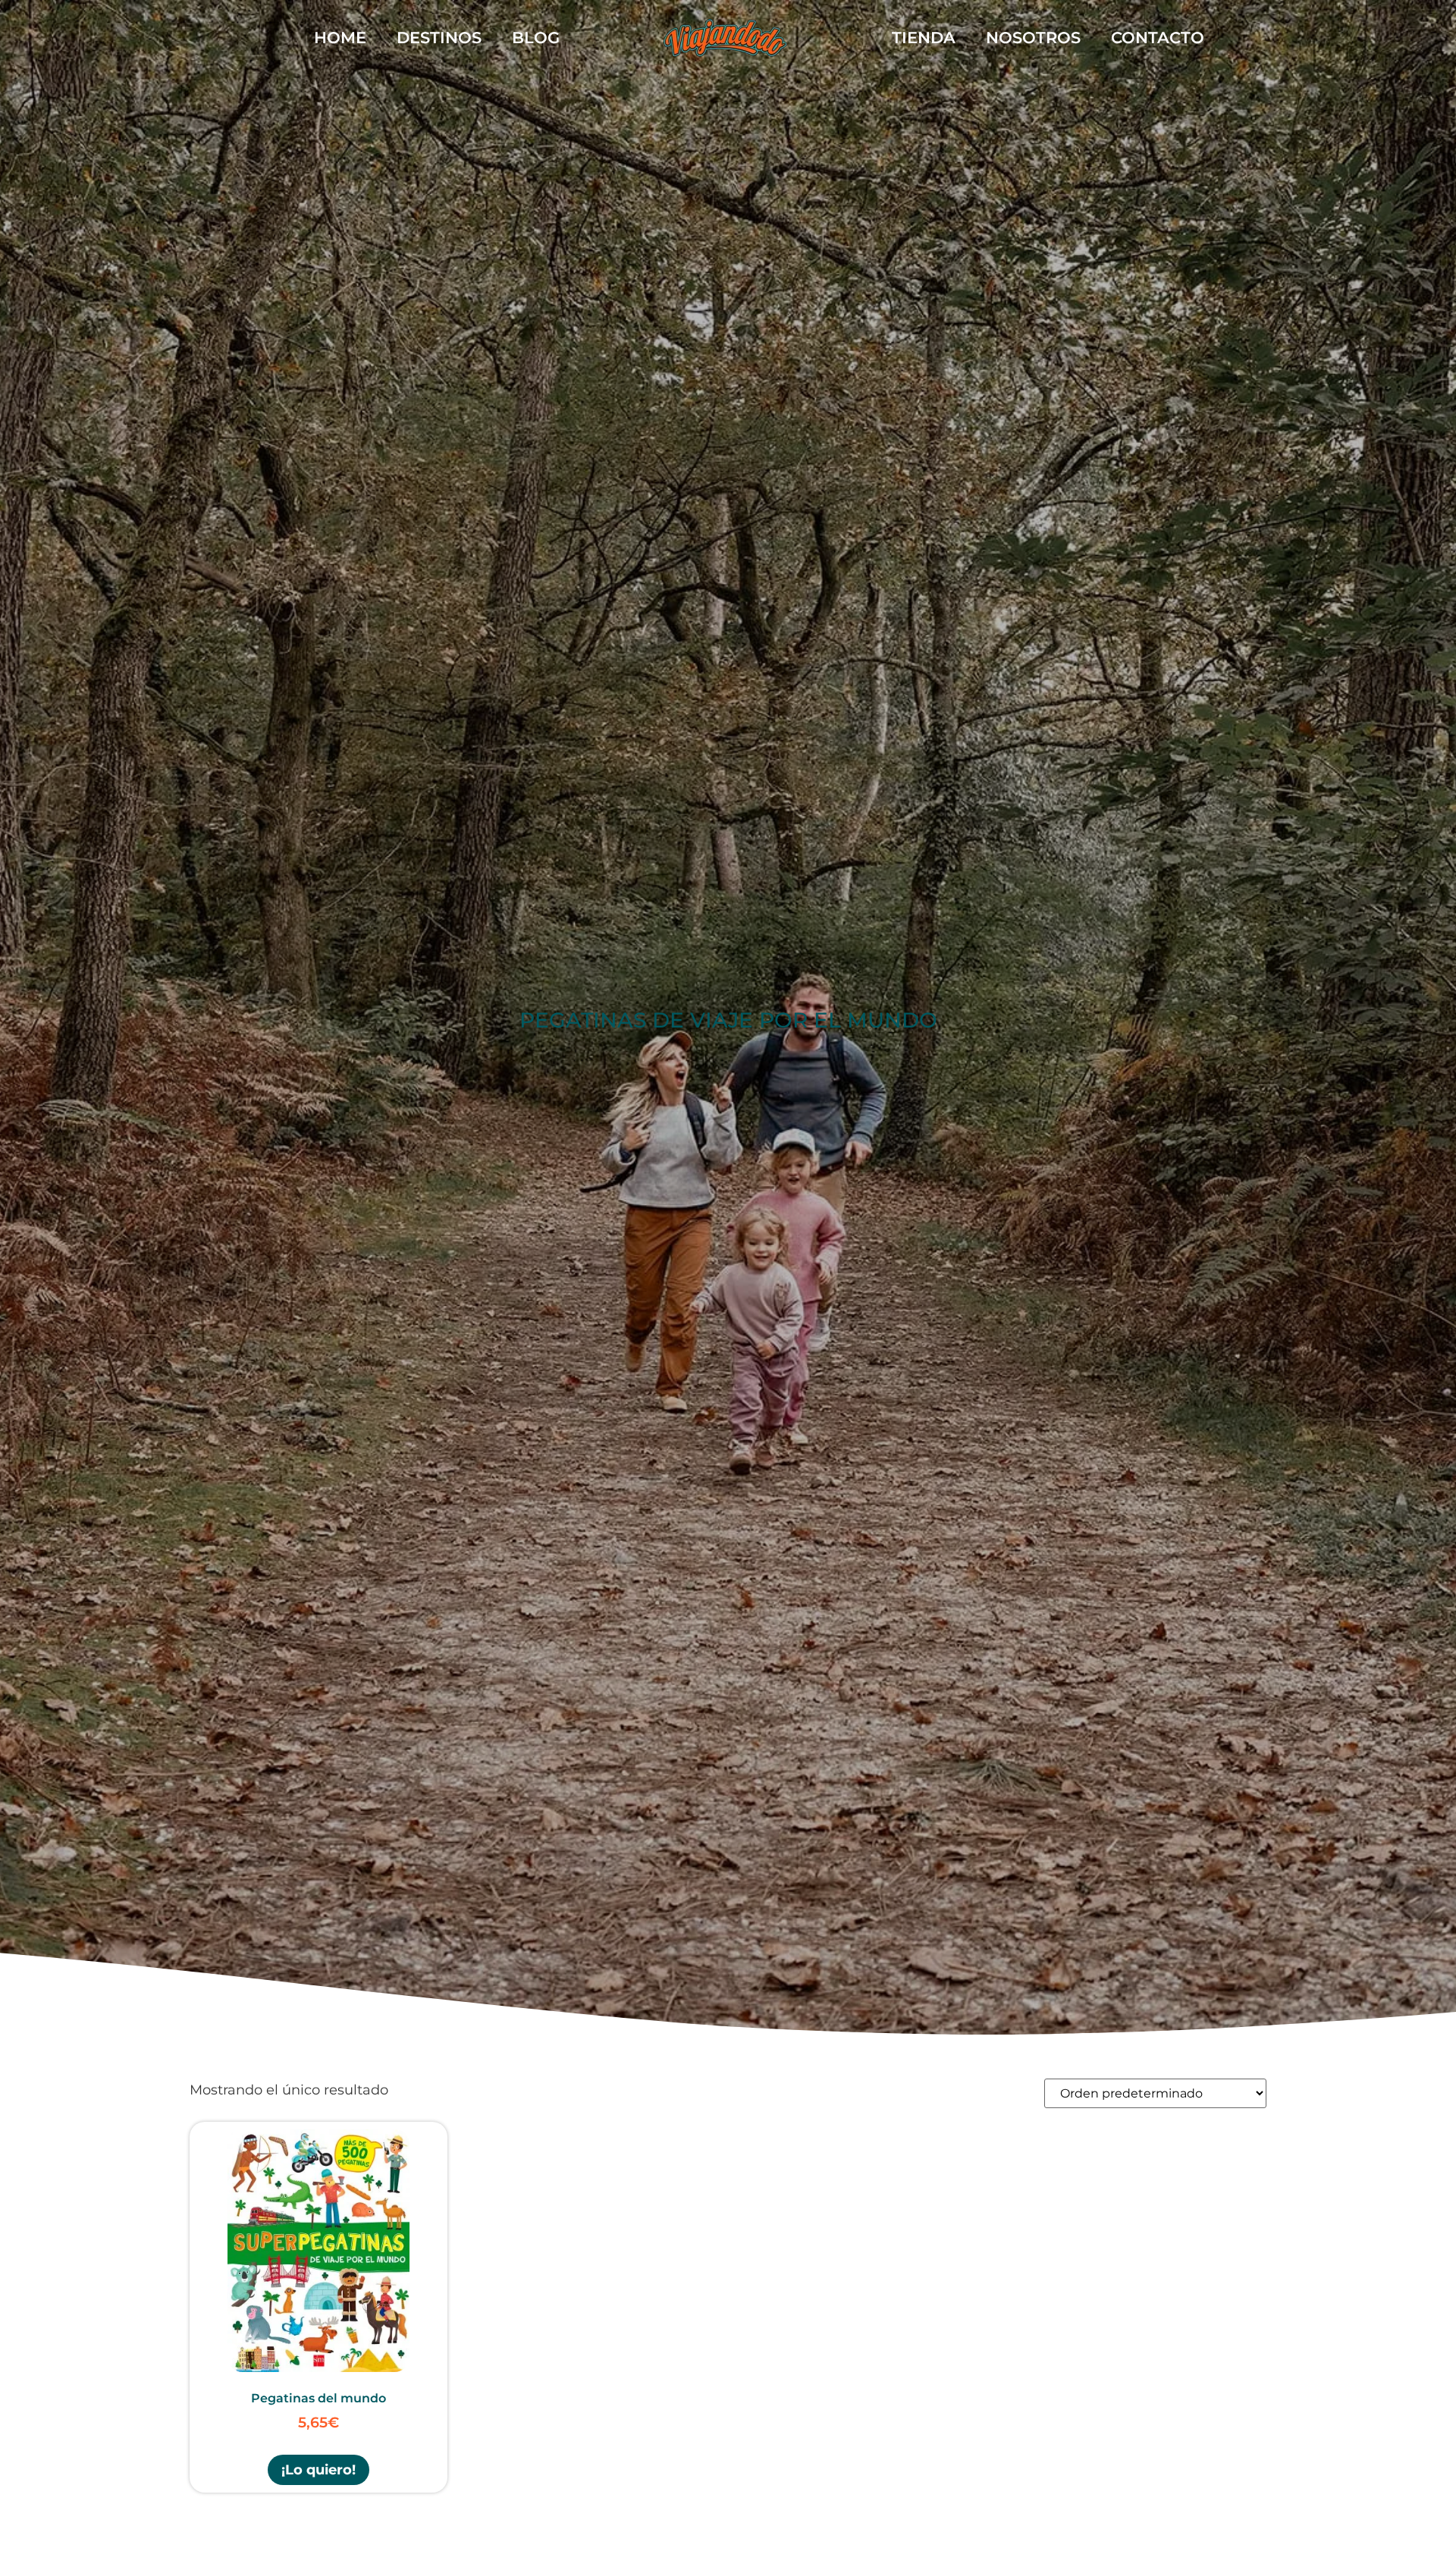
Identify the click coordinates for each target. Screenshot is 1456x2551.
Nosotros (1033, 38)
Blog (536, 38)
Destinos (439, 38)
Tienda (924, 38)
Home (340, 38)
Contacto (1158, 38)
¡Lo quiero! (318, 2469)
